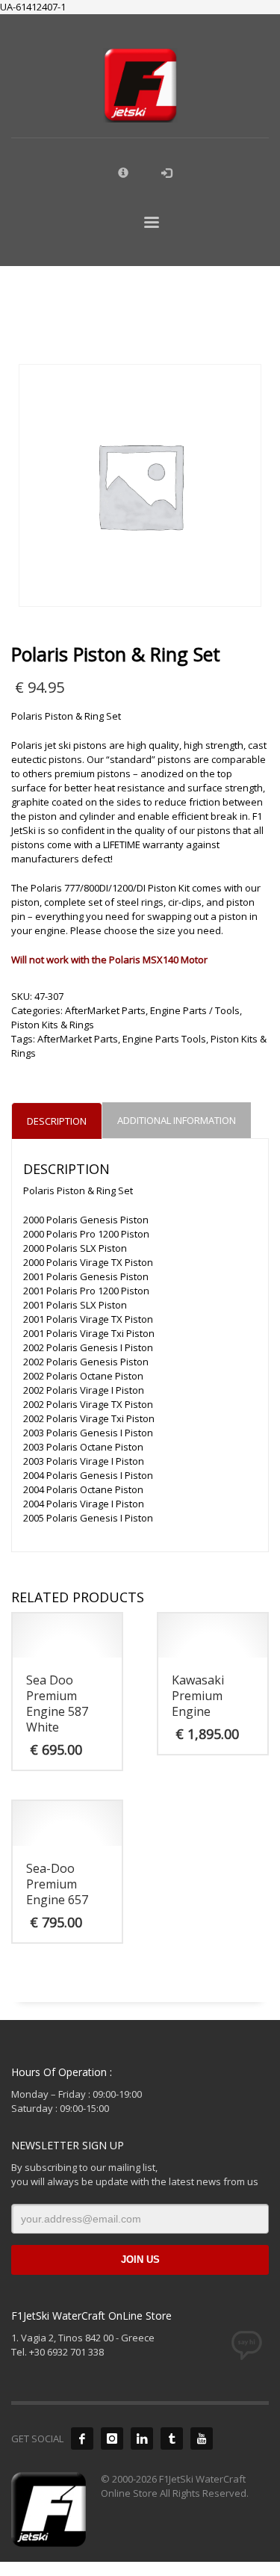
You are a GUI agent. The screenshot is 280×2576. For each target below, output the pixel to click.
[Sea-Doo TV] (202, 2438)
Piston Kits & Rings (53, 1025)
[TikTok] (172, 2438)
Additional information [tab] (177, 1120)
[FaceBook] (82, 2438)
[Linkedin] (142, 2438)
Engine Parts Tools (164, 1039)
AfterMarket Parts (105, 1010)
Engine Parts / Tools (195, 1010)
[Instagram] (112, 2438)
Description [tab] (57, 1121)
